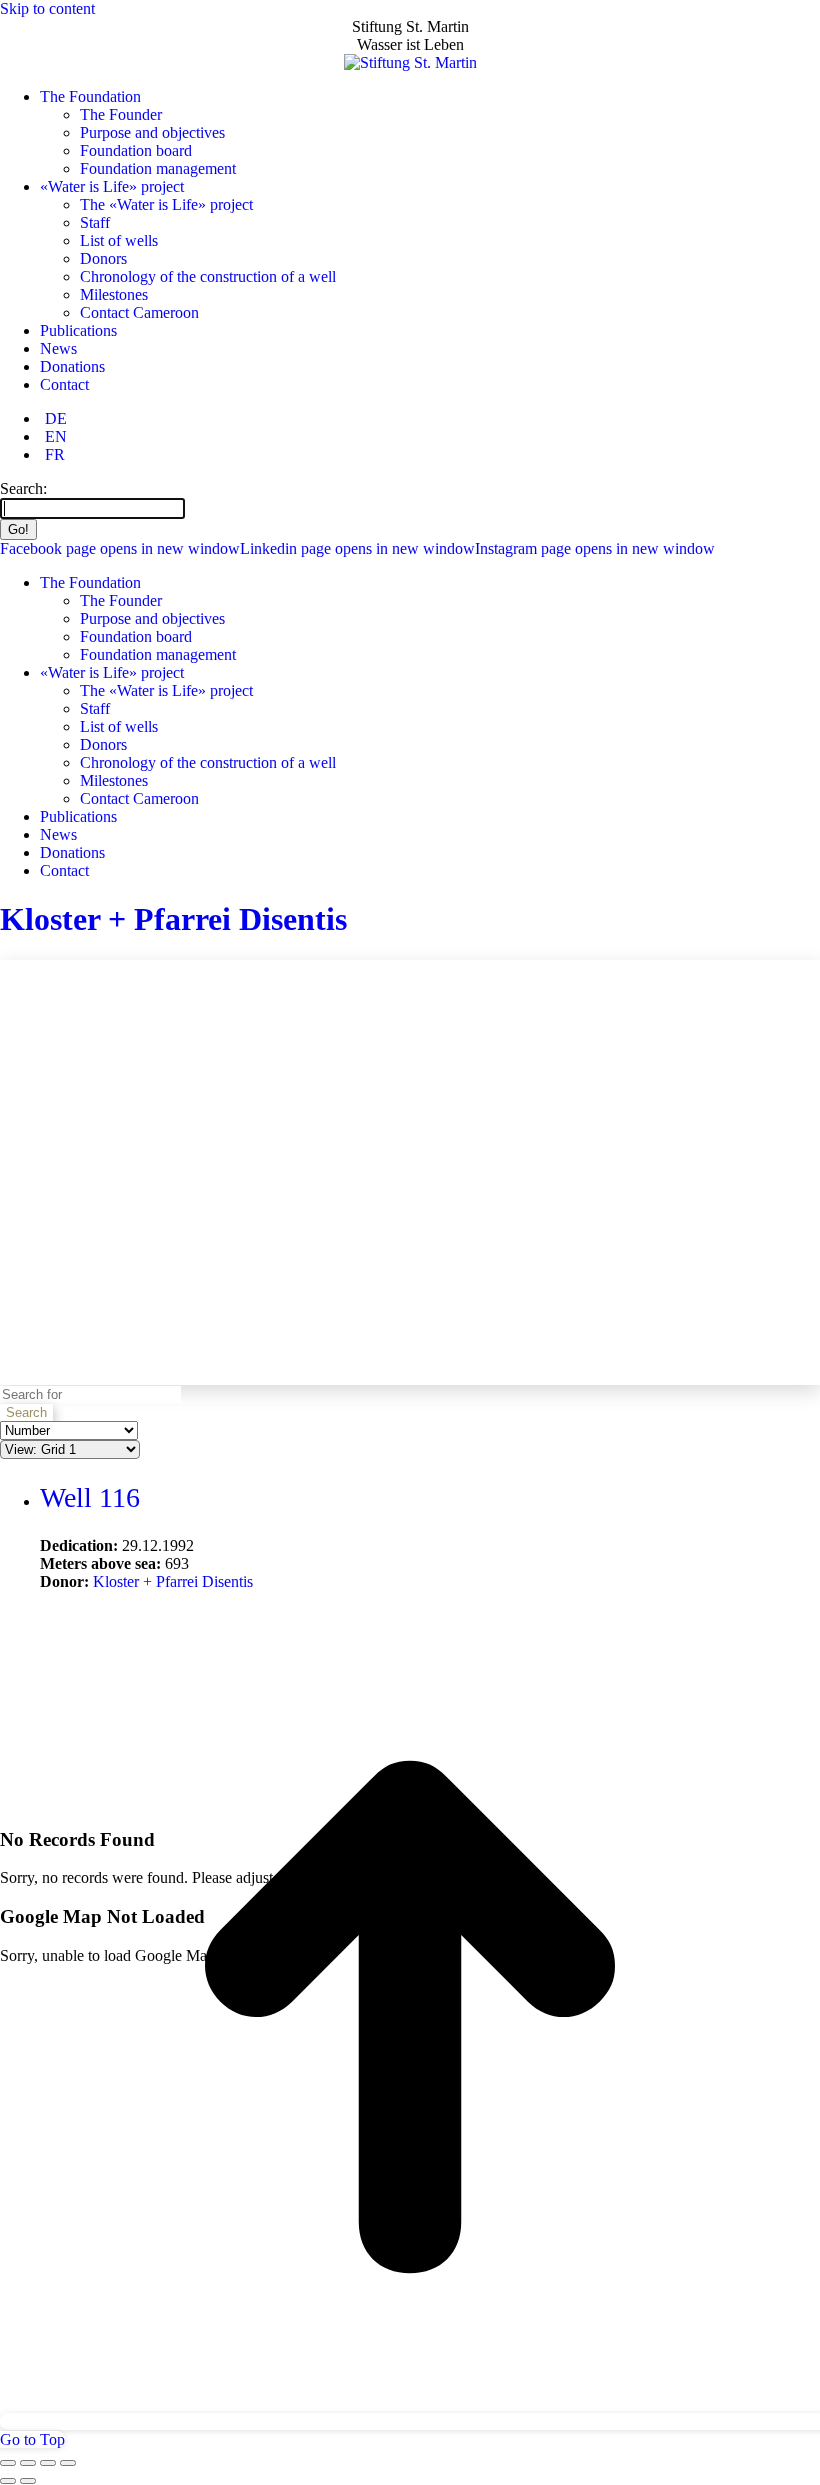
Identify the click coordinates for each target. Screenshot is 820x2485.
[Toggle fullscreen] (48, 2463)
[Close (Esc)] (8, 2463)
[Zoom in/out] (68, 2463)
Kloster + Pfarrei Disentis (173, 919)
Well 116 (90, 1497)
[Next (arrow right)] (28, 2481)
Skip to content (47, 8)
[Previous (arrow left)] (8, 2481)
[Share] (28, 2463)
